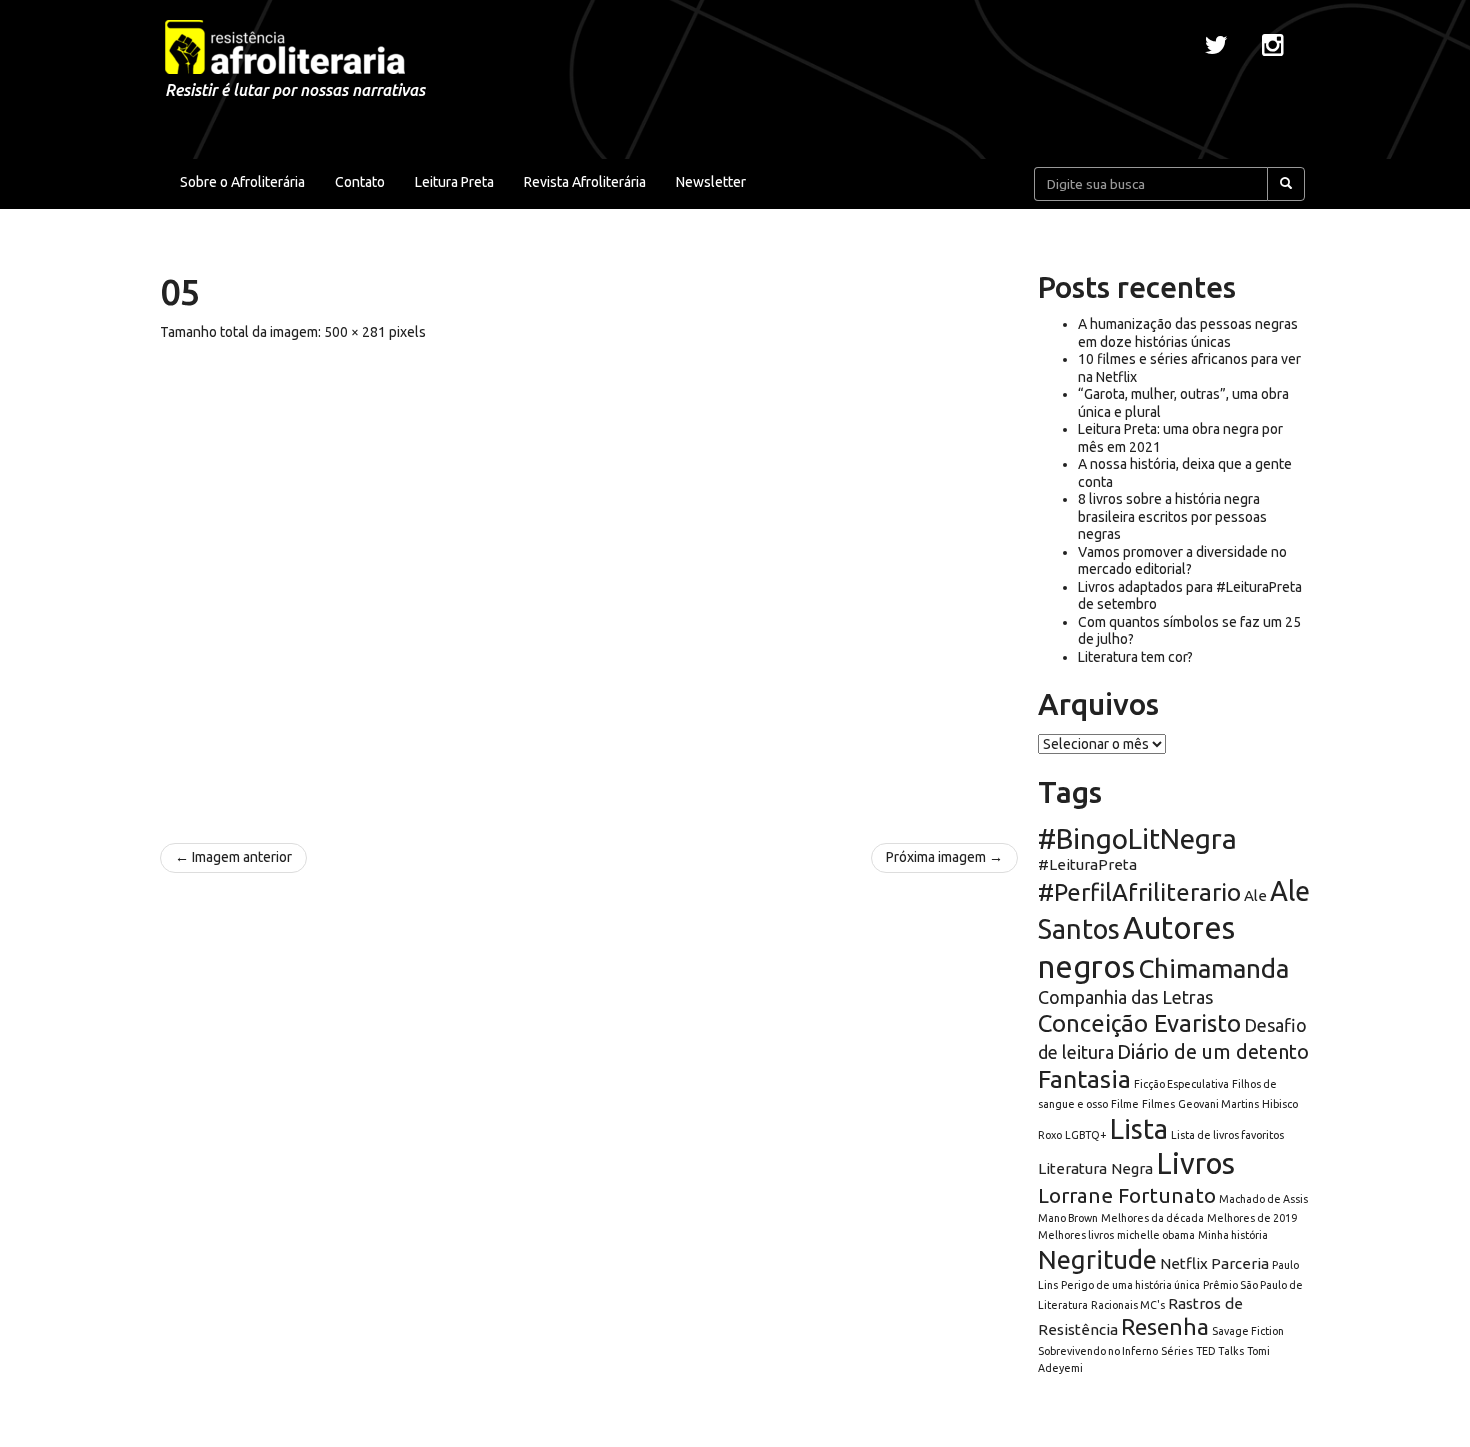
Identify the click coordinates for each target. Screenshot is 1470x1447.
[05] (589, 582)
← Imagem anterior (233, 857)
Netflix (1184, 1263)
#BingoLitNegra (1137, 838)
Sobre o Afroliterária (242, 182)
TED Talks (1220, 1351)
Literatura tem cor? (1135, 657)
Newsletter (711, 182)
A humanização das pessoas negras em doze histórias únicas (1188, 333)
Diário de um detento (1213, 1051)
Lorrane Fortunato (1127, 1195)
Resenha (1165, 1326)
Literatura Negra (1095, 1168)
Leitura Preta (454, 182)
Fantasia (1084, 1079)
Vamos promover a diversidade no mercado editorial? (1182, 561)
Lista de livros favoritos (1227, 1135)
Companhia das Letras (1125, 997)
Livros (1195, 1163)
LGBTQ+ (1086, 1135)
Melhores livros (1076, 1235)
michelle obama (1156, 1235)
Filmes (1158, 1104)
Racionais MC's (1128, 1305)
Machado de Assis (1263, 1199)
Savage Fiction (1248, 1331)
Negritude (1097, 1259)
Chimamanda (1213, 968)
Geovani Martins (1218, 1104)
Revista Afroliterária (585, 182)
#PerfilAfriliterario (1139, 892)
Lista (1139, 1129)
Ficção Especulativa (1181, 1084)
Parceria (1240, 1263)
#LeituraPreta (1087, 864)
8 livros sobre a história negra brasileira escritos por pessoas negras (1172, 516)
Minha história (1233, 1235)
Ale (1255, 895)
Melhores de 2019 (1252, 1218)
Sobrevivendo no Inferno (1098, 1351)
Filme (1125, 1104)
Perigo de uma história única (1130, 1285)
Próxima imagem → (944, 857)
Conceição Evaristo (1139, 1023)
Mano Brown (1068, 1218)
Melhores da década (1152, 1218)
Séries (1177, 1351)
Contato (360, 182)
